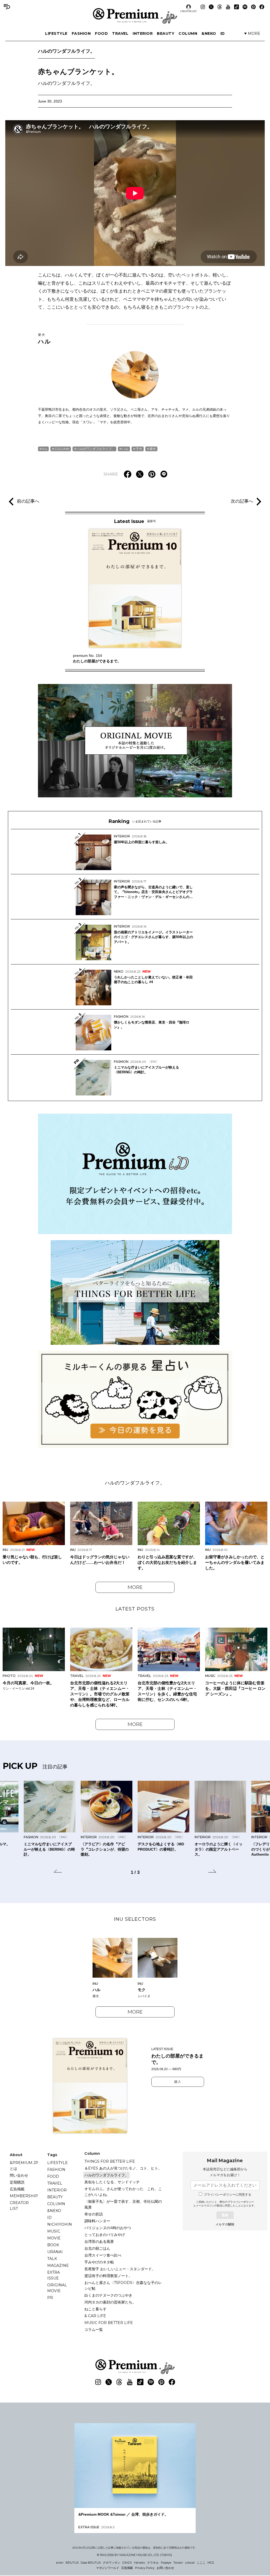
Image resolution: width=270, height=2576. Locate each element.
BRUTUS (72, 2563)
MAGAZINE (58, 2265)
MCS (211, 2563)
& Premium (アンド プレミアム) (135, 16)
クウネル (153, 2563)
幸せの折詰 (94, 2214)
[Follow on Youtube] (228, 7)
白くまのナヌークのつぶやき (108, 2295)
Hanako (139, 2563)
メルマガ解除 (225, 2224)
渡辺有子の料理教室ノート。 (108, 2276)
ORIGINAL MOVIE (57, 2288)
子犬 (139, 449)
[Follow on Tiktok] (237, 7)
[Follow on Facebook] (262, 7)
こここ (201, 2563)
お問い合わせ (165, 2568)
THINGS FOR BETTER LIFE (110, 2161)
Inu (45, 449)
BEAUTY (166, 33)
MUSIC (54, 2231)
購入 (178, 2082)
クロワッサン (112, 2563)
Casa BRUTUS (91, 2563)
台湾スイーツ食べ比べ (103, 2255)
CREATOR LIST (189, 11)
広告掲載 (17, 2189)
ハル (45, 339)
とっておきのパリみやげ (105, 2235)
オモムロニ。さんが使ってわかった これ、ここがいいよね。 (123, 2192)
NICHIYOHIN (60, 2224)
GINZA (127, 2563)
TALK (52, 2259)
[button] (58, 1872)
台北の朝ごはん (97, 2248)
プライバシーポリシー (241, 2202)
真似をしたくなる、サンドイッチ (112, 2182)
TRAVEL (120, 33)
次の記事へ (242, 501)
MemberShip (24, 2196)
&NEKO (209, 33)
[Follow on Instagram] (203, 7)
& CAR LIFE (95, 2316)
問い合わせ (19, 2175)
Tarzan (178, 2563)
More (135, 1587)
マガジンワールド (108, 2568)
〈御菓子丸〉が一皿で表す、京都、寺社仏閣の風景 (123, 2204)
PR (50, 2298)
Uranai (55, 2252)
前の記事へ (28, 501)
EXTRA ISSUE (54, 2275)
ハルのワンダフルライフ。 (66, 51)
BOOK (53, 2245)
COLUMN (188, 33)
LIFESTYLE (56, 33)
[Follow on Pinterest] (253, 7)
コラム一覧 (94, 2330)
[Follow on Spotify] (245, 7)
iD (223, 33)
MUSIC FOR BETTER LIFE (109, 2323)
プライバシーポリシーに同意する (228, 2195)
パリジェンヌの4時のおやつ (108, 2228)
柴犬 (153, 449)
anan (60, 2563)
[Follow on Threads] (220, 7)
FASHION (81, 33)
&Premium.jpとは (24, 2166)
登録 (225, 2215)
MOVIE (54, 2238)
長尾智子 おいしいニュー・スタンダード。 (120, 2269)
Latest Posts (135, 1609)
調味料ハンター (97, 2221)
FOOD (101, 33)
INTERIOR (143, 33)
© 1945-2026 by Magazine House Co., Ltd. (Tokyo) (134, 2555)
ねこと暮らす (95, 2309)
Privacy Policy (145, 2568)
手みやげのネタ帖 (99, 2262)
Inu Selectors (135, 1919)
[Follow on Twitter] (211, 7)
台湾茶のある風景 (99, 2242)
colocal (190, 2563)
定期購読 (17, 2182)
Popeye (166, 2563)
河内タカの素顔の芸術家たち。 (110, 2302)
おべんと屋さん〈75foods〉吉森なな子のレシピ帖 (123, 2286)
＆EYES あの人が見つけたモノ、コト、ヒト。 (123, 2168)
